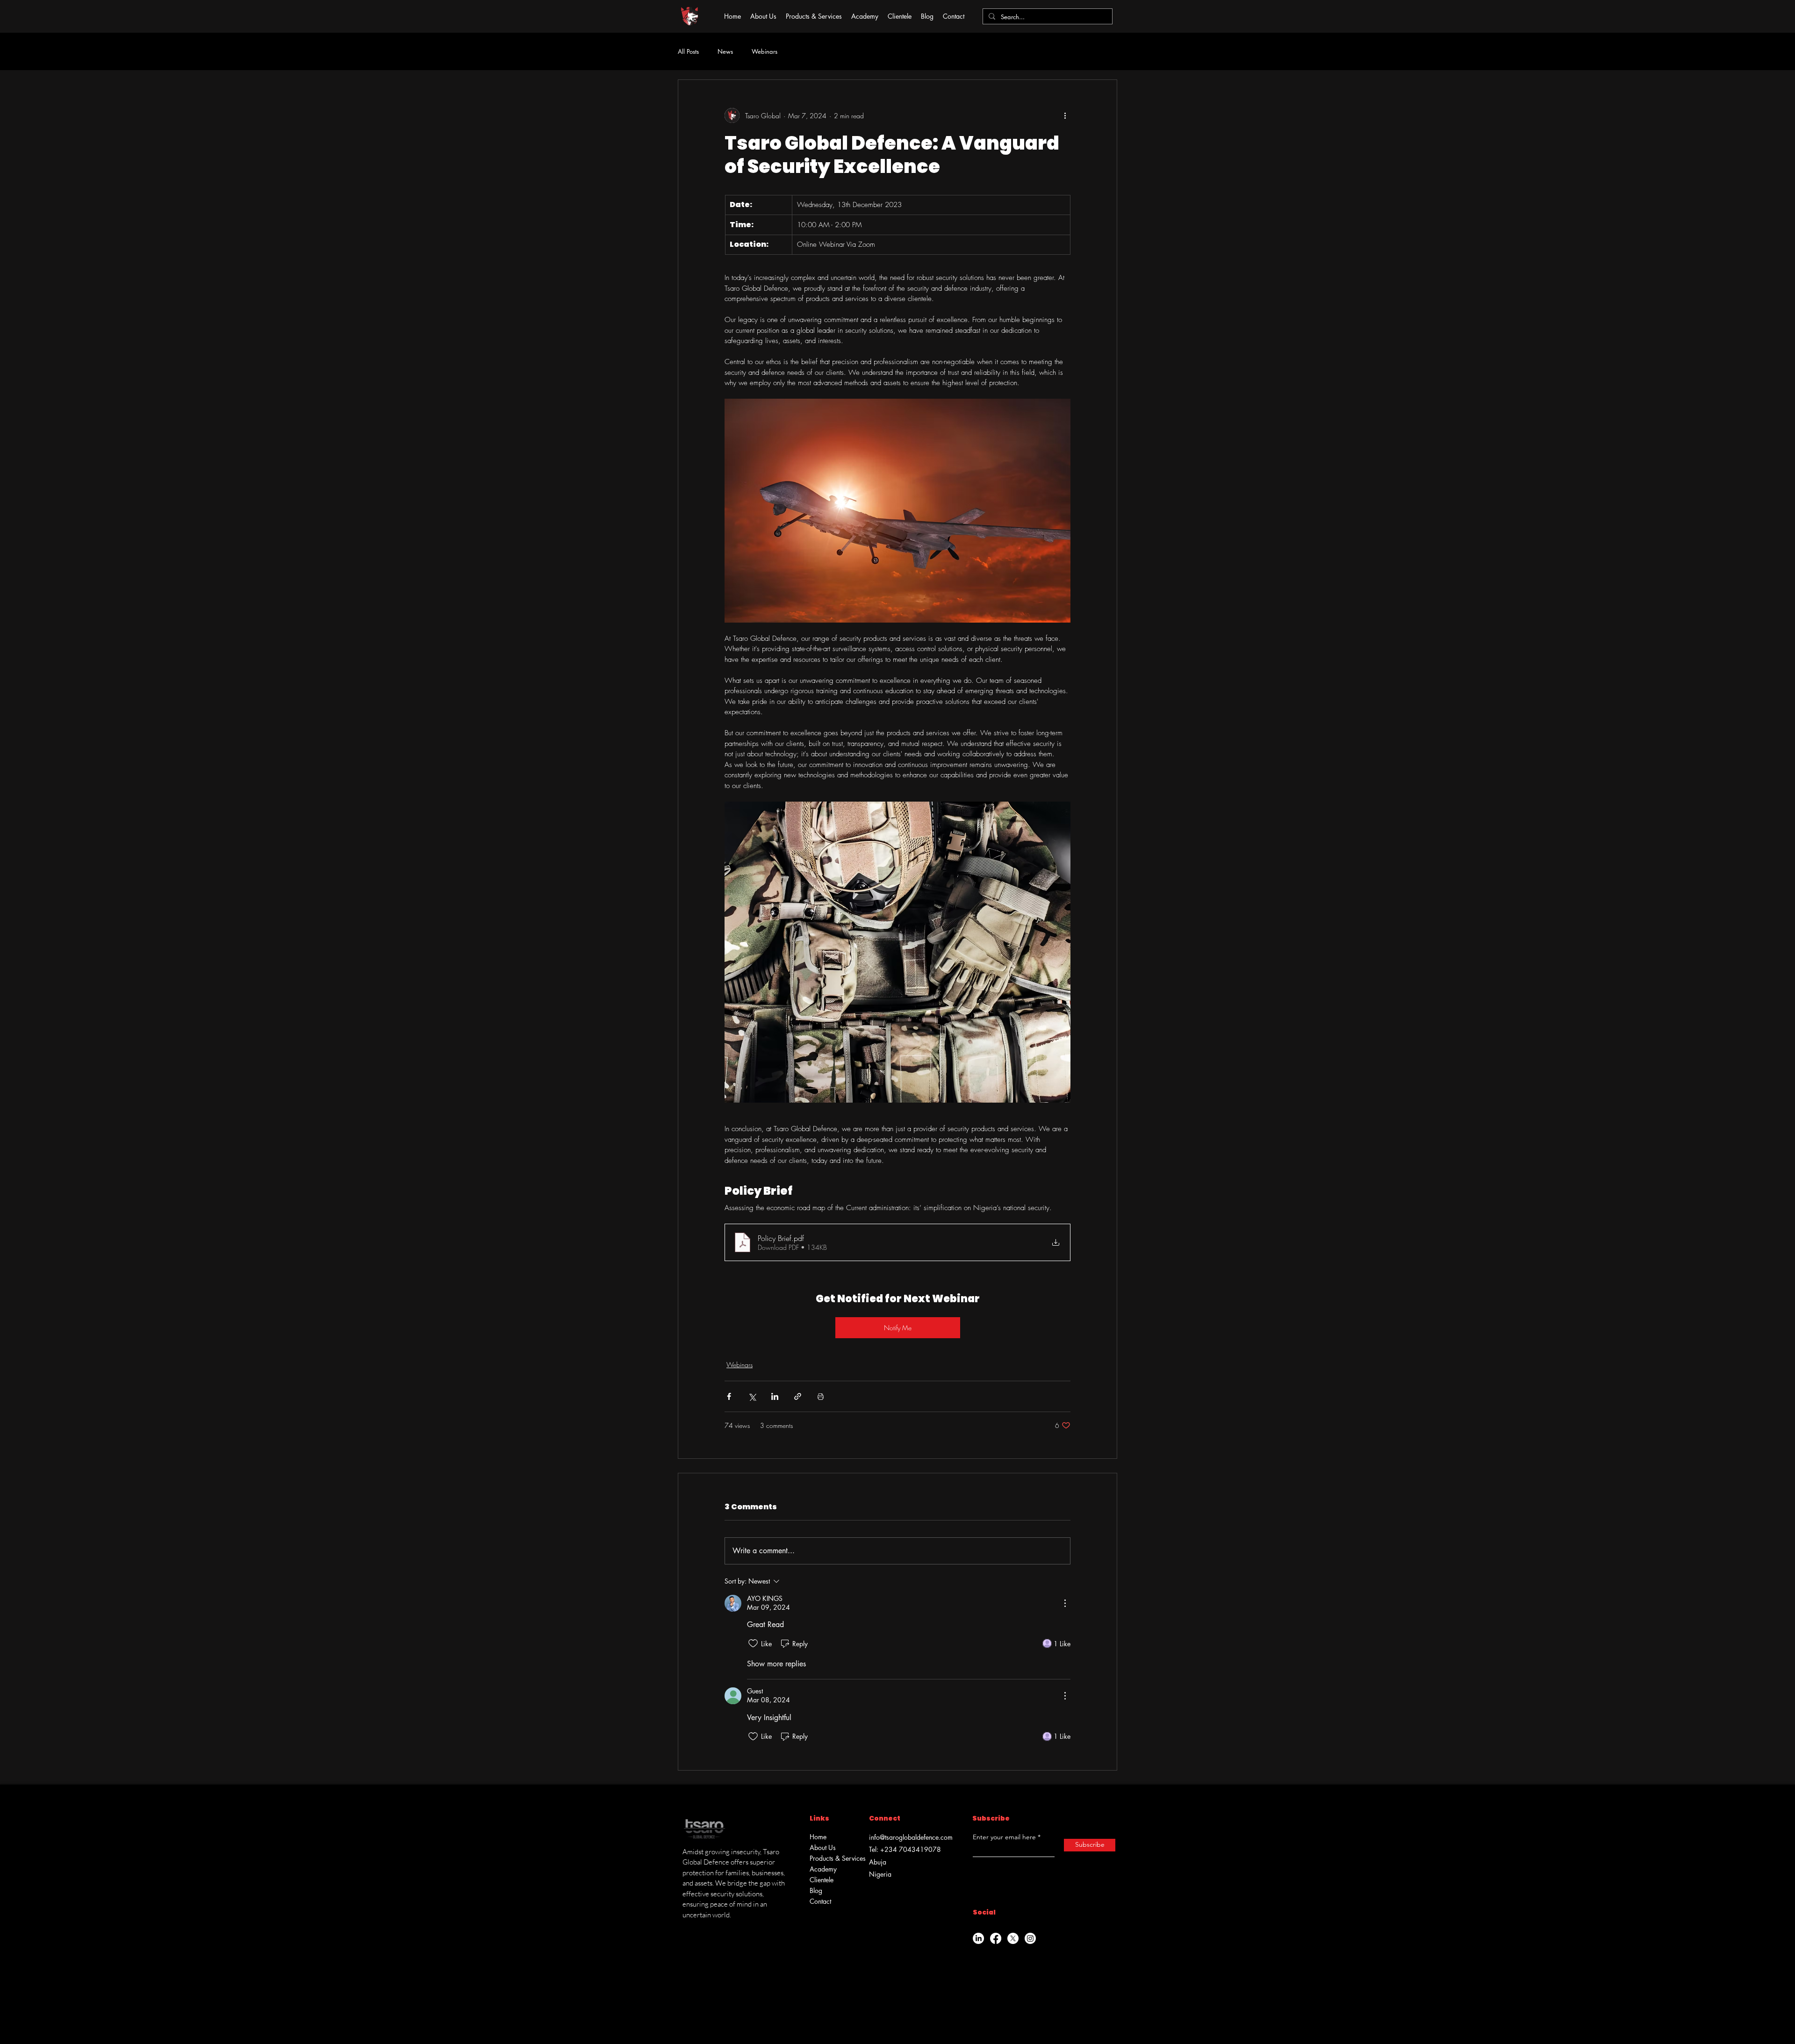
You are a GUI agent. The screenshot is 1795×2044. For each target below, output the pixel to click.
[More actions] (1065, 115)
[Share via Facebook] (729, 1396)
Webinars (765, 51)
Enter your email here (1004, 1837)
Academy (823, 1869)
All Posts (688, 51)
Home (818, 1837)
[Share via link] (798, 1396)
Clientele (822, 1880)
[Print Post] (821, 1396)
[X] (1013, 1938)
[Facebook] (996, 1938)
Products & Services (834, 1858)
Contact (820, 1901)
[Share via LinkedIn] (775, 1396)
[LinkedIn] (978, 1938)
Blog (816, 1890)
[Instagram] (1030, 1938)
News (725, 51)
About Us (823, 1847)
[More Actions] (1065, 1603)
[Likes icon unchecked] (753, 1643)
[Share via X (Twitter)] (752, 1396)
